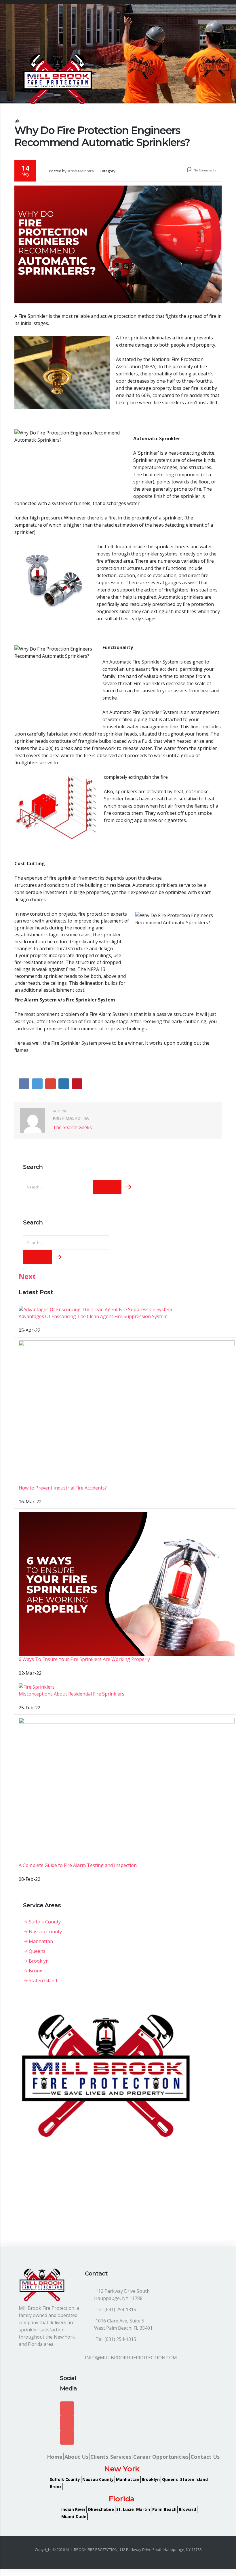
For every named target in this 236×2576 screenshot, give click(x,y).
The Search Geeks (72, 1127)
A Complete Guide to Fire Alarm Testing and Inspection (78, 1865)
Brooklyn (39, 1961)
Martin (143, 2509)
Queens (37, 1951)
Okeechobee (101, 2509)
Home (55, 2457)
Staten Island (43, 1980)
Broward (187, 2509)
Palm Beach (164, 2509)
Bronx (35, 1971)
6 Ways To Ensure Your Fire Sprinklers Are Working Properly (84, 1659)
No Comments (204, 170)
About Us (76, 2457)
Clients (99, 2457)
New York (122, 2469)
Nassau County (45, 1931)
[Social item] (67, 2409)
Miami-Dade (74, 2517)
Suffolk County (45, 1922)
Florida (122, 2499)
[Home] (58, 79)
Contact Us (205, 2457)
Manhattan (41, 1941)
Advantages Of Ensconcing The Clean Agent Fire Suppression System (93, 1316)
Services (121, 2457)
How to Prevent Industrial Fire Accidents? (63, 1488)
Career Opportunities (161, 2457)
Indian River (73, 2509)
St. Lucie (125, 2509)
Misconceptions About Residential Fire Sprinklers (72, 1694)
